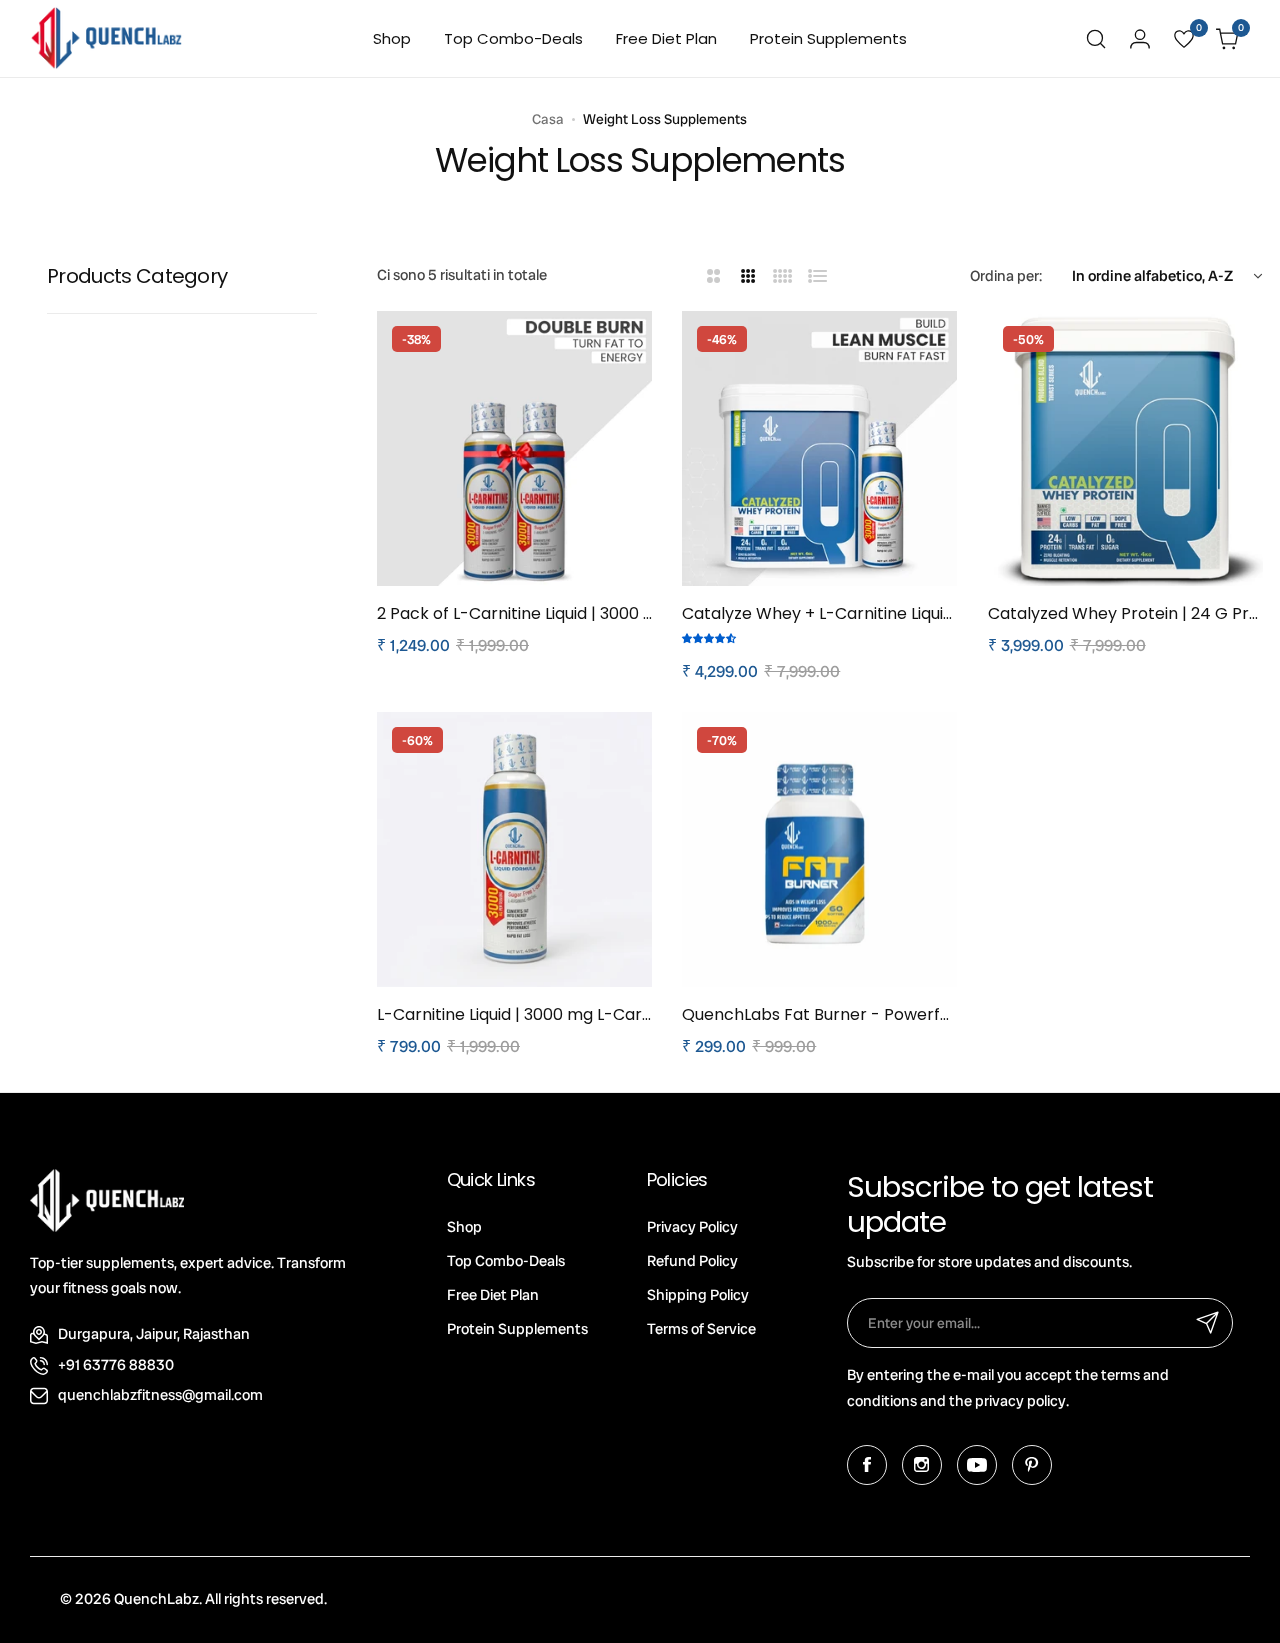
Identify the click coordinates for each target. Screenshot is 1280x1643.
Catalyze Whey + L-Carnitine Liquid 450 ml (819, 613)
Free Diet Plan (493, 1295)
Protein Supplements (517, 1329)
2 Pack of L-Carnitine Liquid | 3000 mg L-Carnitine (514, 613)
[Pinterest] (1032, 1465)
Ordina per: (1006, 276)
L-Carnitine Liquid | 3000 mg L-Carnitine (514, 1014)
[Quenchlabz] (107, 38)
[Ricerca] (1096, 39)
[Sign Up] (1208, 1323)
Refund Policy (692, 1261)
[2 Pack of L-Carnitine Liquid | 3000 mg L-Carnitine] (514, 448)
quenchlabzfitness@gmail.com (160, 1395)
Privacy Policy (692, 1227)
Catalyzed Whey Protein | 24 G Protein (1125, 613)
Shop (464, 1227)
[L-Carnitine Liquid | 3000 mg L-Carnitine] (514, 849)
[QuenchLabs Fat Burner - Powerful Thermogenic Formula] (819, 849)
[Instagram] (922, 1465)
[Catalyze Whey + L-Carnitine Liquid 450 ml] (819, 448)
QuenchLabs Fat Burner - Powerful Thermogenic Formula (819, 1014)
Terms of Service (701, 1329)
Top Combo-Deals (506, 1261)
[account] (1140, 39)
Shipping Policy (698, 1295)
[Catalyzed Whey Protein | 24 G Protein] (1125, 448)
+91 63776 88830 (116, 1365)
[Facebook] (867, 1465)
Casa (548, 119)
